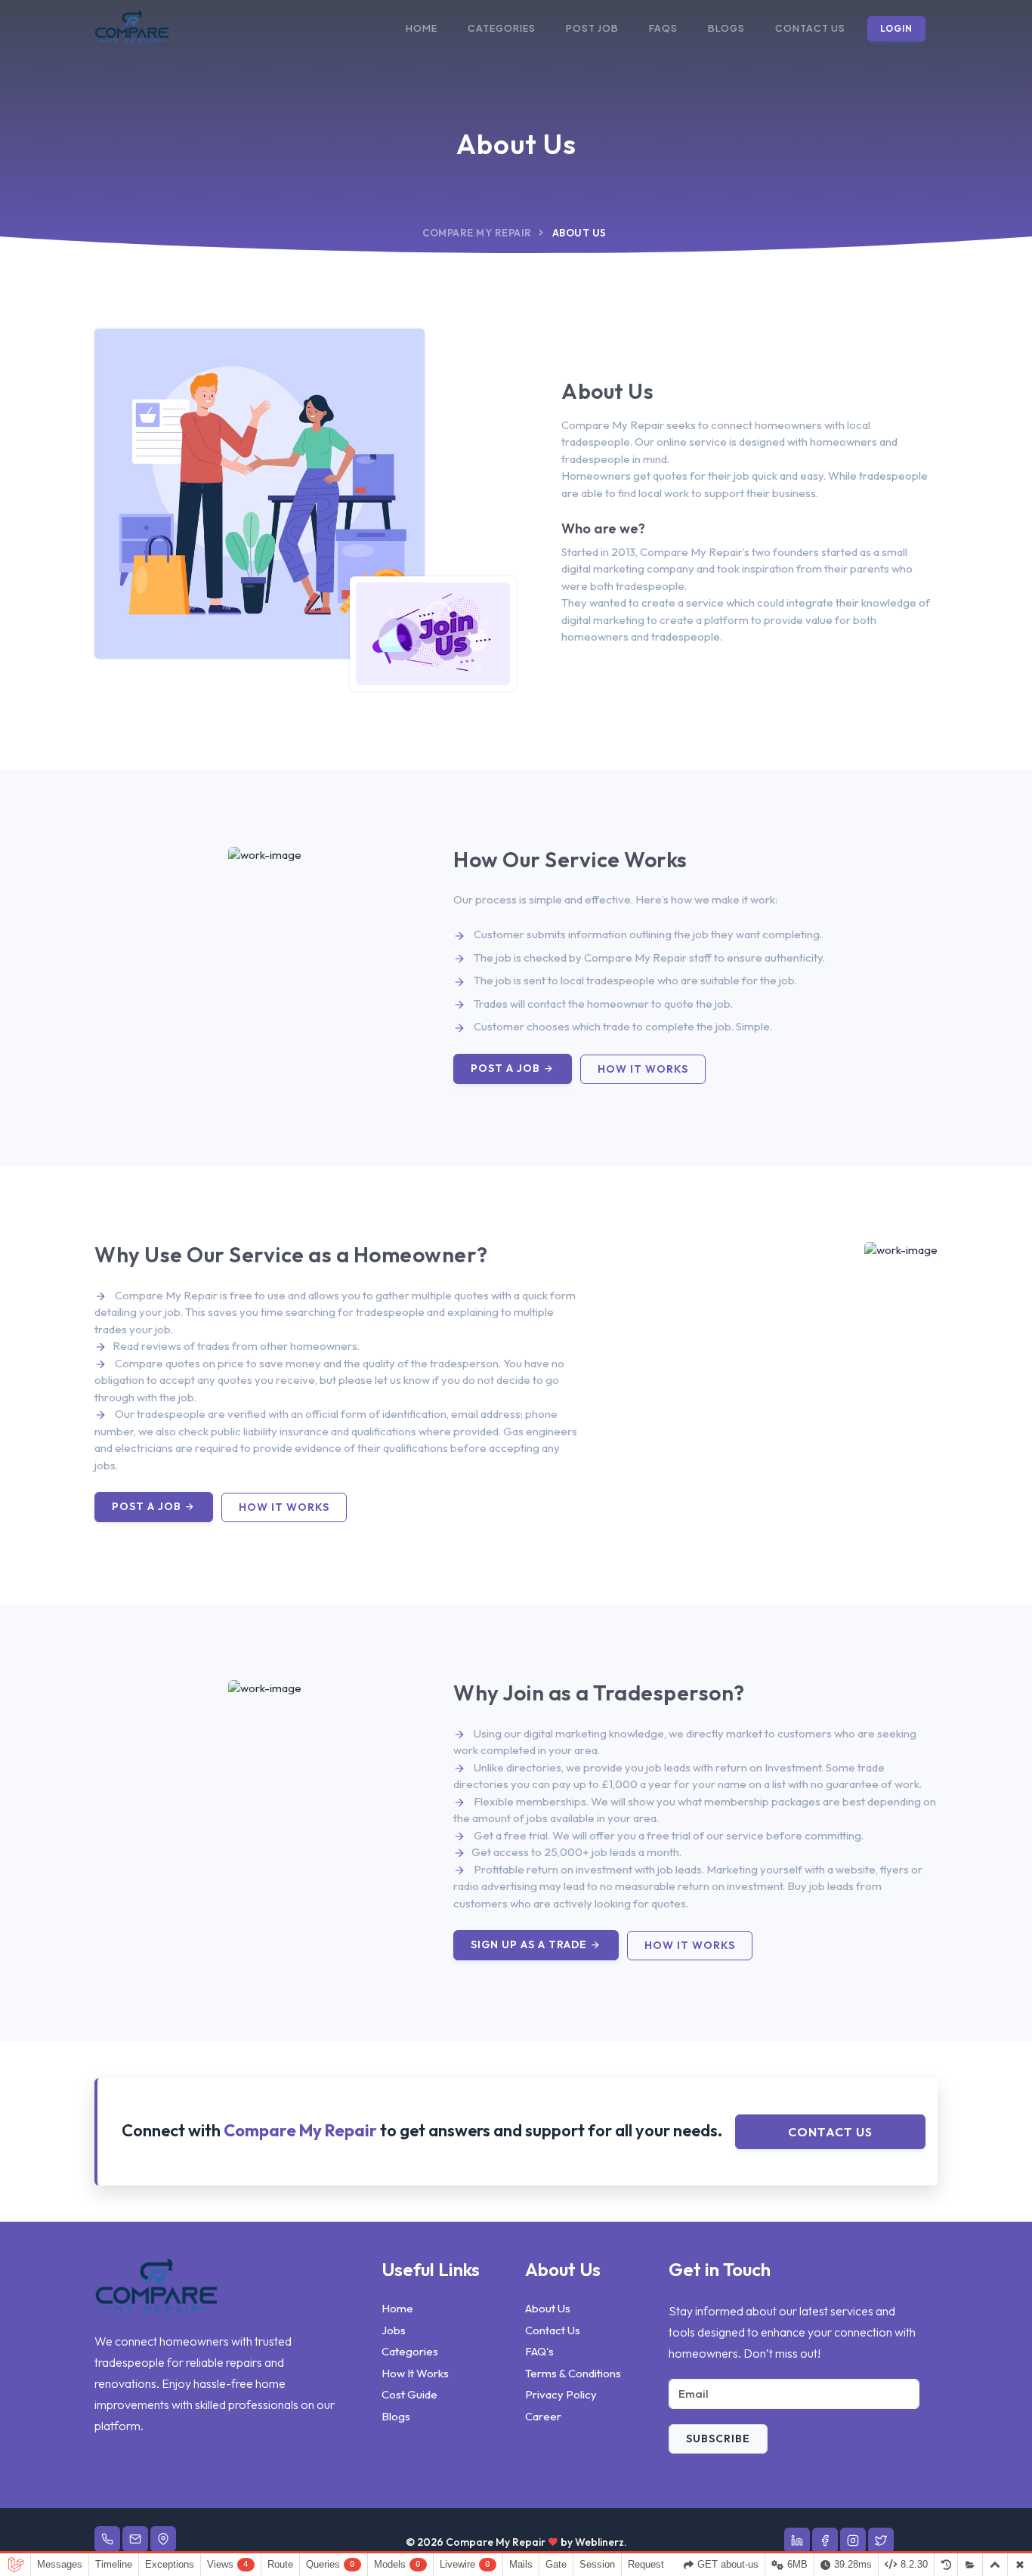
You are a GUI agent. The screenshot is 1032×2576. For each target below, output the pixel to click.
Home (422, 28)
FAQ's (539, 2351)
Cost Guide (409, 2394)
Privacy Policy (561, 2394)
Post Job (592, 28)
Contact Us (810, 28)
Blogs (726, 28)
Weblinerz (599, 2542)
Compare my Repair (477, 233)
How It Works (415, 2373)
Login (896, 28)
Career (543, 2416)
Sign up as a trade (530, 1944)
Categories (502, 28)
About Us (548, 2308)
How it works (643, 1069)
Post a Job (507, 1068)
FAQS (663, 28)
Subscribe (718, 2439)
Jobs (394, 2330)
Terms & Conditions (573, 2373)
